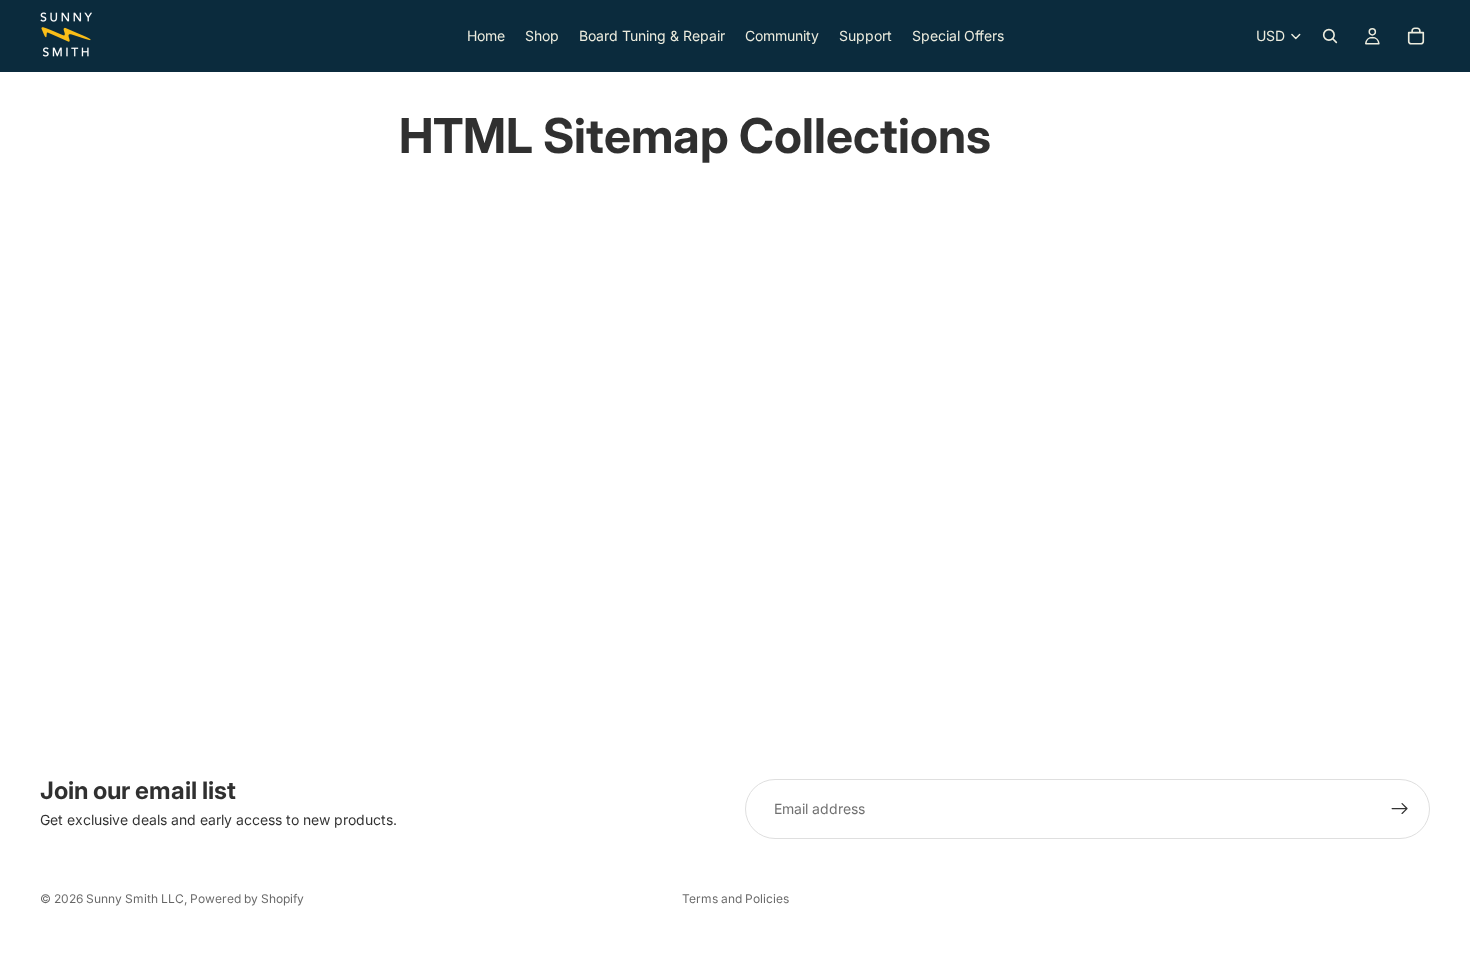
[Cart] (1416, 36)
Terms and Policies (735, 898)
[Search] (1330, 36)
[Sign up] (1400, 809)
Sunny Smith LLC (135, 898)
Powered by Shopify (247, 898)
